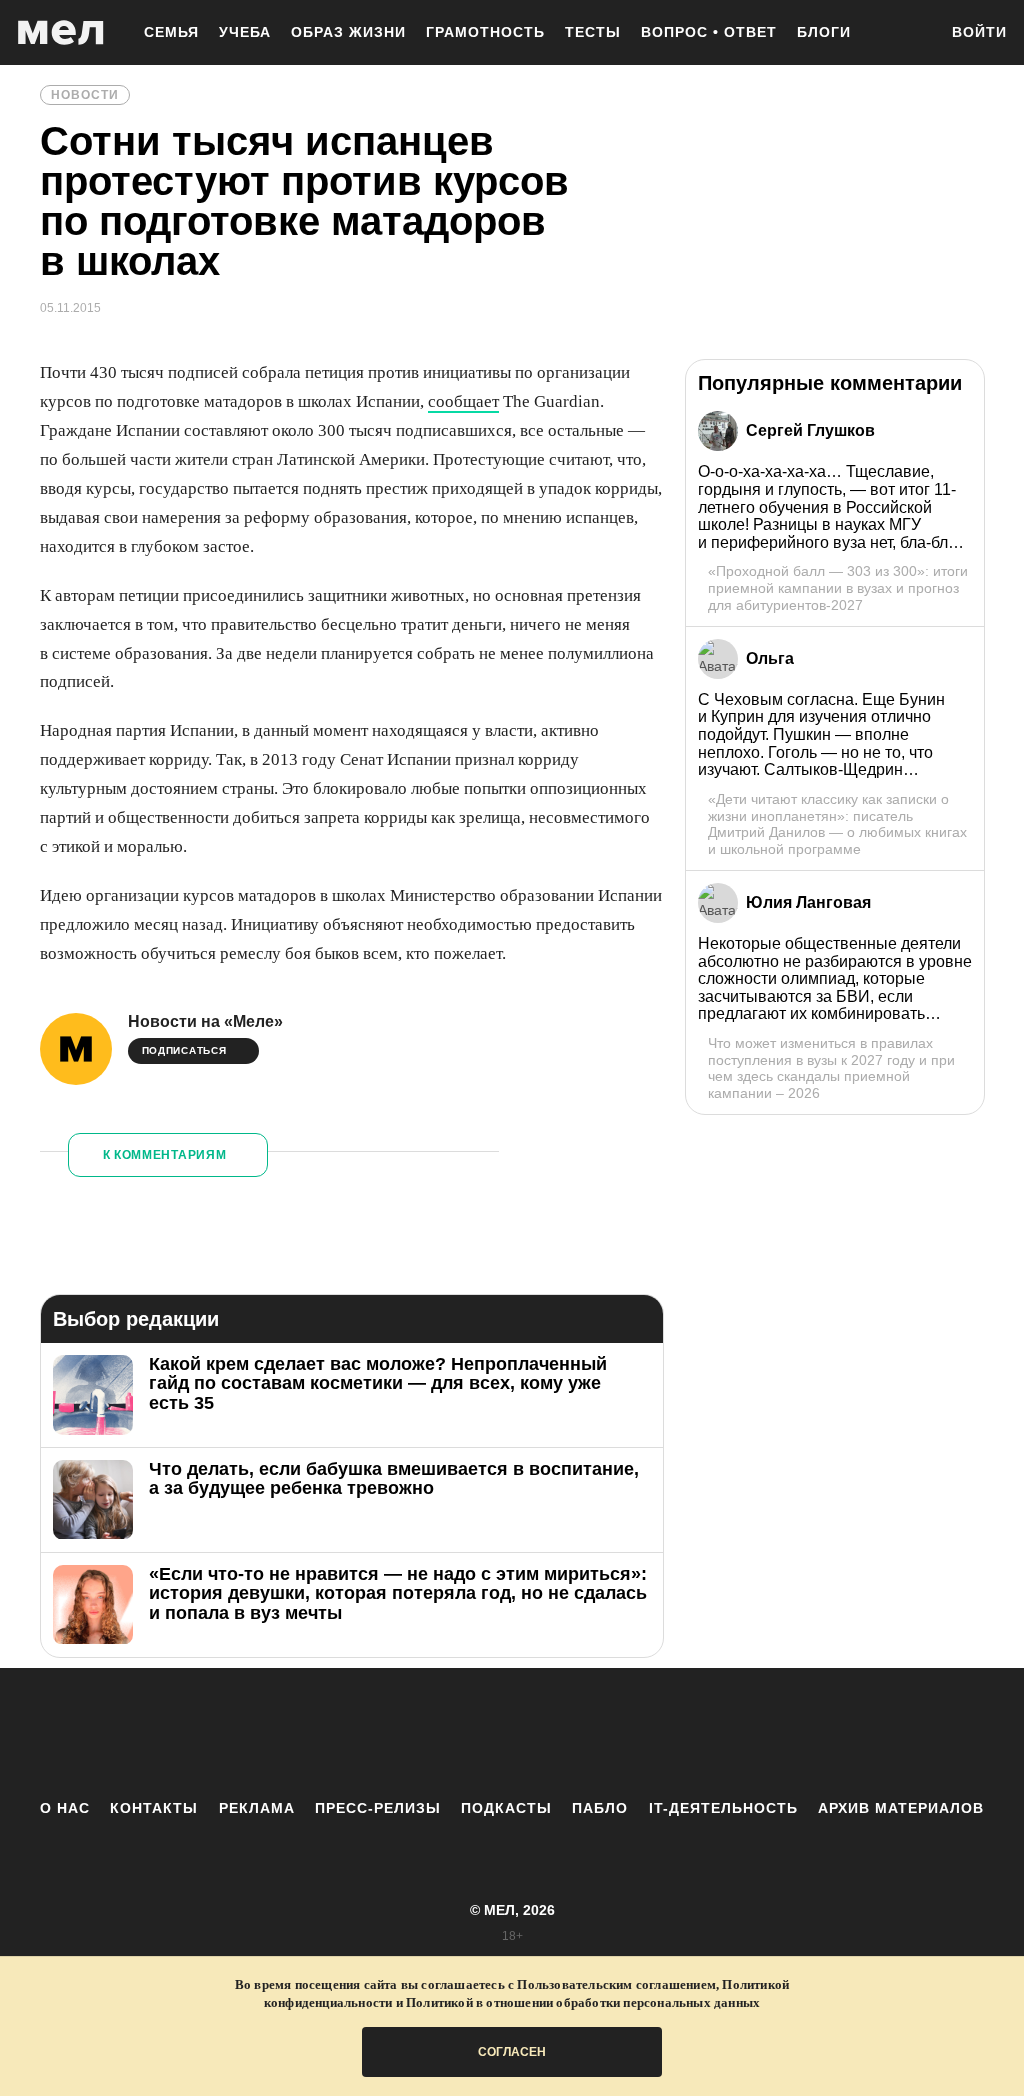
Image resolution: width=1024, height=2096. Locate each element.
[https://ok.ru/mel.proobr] (622, 1733)
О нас (65, 1808)
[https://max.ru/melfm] (677, 1733)
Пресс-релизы (378, 1808)
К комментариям (165, 1155)
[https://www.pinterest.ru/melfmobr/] (567, 1733)
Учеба (245, 32)
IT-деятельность (723, 1808)
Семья (171, 32)
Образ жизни (348, 32)
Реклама (257, 1808)
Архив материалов (901, 1808)
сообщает (463, 401)
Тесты (593, 32)
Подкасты (506, 1808)
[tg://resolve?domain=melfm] (347, 1733)
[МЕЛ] (61, 32)
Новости (85, 95)
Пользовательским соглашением (616, 1984)
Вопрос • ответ (709, 32)
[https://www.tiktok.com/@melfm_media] (512, 1733)
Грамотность (485, 32)
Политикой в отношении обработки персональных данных (583, 2002)
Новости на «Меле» (205, 1021)
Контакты (154, 1808)
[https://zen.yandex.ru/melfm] (402, 1733)
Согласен (512, 2052)
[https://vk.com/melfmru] (457, 1733)
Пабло (600, 1808)
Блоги (824, 32)
